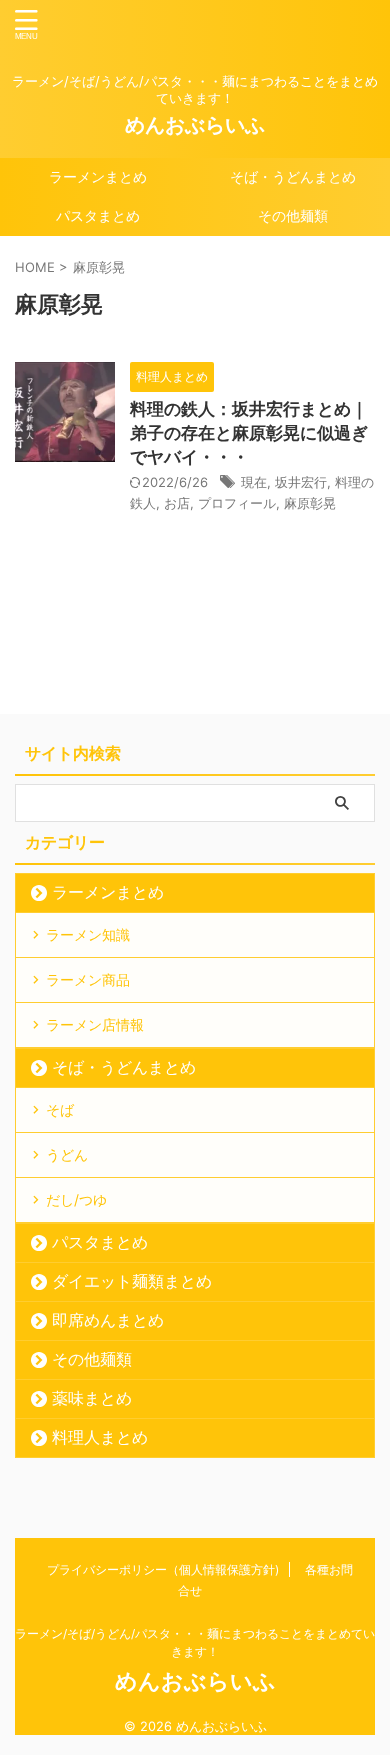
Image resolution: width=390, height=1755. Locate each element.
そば (60, 1109)
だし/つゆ (76, 1199)
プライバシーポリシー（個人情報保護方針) (163, 1569)
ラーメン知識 (88, 934)
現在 (254, 482)
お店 (177, 503)
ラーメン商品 (88, 979)
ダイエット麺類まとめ (132, 1281)
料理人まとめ (100, 1437)
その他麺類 (293, 215)
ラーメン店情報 (95, 1024)
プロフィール (237, 503)
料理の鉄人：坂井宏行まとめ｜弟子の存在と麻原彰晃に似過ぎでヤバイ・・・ (249, 433)
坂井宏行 (301, 482)
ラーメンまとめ (98, 176)
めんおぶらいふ (195, 125)
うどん (67, 1154)
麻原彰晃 (310, 503)
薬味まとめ (92, 1398)
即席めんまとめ (108, 1320)
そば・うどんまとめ (293, 176)
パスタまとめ (98, 215)
